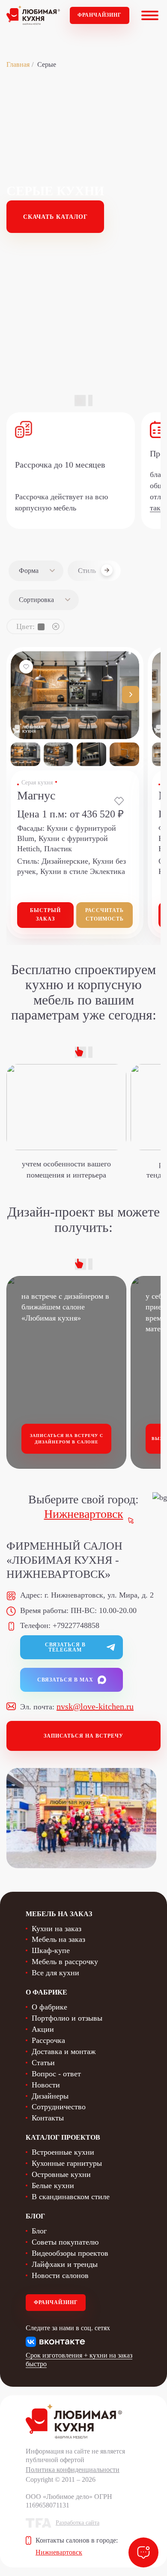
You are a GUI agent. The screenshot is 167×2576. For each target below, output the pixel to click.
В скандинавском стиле (71, 2197)
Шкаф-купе (51, 1950)
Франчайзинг (100, 15)
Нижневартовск (84, 1514)
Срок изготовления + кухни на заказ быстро (79, 2360)
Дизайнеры (50, 2096)
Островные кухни (61, 2174)
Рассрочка (48, 2040)
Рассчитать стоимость (104, 915)
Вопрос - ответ (56, 2074)
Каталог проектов (63, 2137)
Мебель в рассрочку (65, 1962)
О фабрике (49, 2007)
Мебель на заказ (58, 1939)
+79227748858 (76, 1625)
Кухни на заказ (57, 1929)
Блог (39, 2231)
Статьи (43, 2063)
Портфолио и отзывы (67, 2018)
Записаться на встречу (83, 1736)
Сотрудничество (59, 2107)
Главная (18, 64)
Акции (43, 2029)
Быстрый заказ (45, 915)
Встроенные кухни (63, 2152)
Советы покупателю (65, 2242)
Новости (46, 2085)
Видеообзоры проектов (70, 2253)
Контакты (48, 2118)
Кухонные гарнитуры (67, 2163)
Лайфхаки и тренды (65, 2264)
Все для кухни (55, 1973)
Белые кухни (53, 2185)
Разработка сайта (78, 2523)
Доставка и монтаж (64, 2051)
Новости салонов (60, 2275)
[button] (131, 695)
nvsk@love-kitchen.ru (95, 1706)
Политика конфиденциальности (73, 2470)
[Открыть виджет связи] (143, 2552)
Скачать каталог (55, 217)
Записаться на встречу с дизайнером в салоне (67, 1439)
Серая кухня (37, 783)
